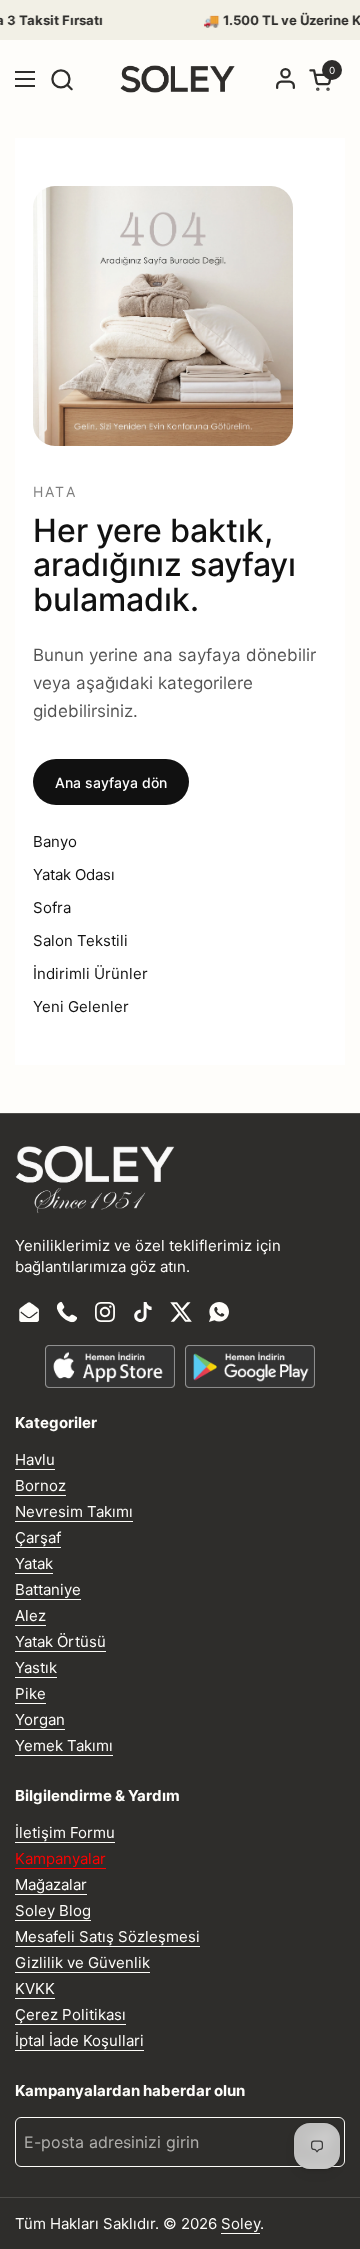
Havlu (35, 1459)
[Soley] (178, 79)
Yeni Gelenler (81, 1006)
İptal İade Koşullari (79, 2040)
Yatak (34, 1563)
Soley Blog (53, 1910)
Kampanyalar (60, 1858)
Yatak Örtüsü (60, 1641)
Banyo (55, 841)
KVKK (35, 1988)
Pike (30, 1693)
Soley (240, 2223)
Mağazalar (51, 1884)
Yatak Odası (74, 874)
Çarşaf (38, 1537)
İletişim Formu (65, 1832)
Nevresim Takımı (74, 1511)
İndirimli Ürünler (90, 973)
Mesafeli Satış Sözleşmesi (107, 1936)
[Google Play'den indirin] (250, 1366)
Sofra (52, 907)
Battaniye (48, 1589)
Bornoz (40, 1485)
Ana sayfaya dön (111, 782)
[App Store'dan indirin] (110, 1366)
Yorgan (40, 1719)
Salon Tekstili (80, 940)
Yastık (36, 1667)
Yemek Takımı (64, 1745)
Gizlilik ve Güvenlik (82, 1962)
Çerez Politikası (70, 2014)
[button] (61, 79)
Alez (30, 1615)
